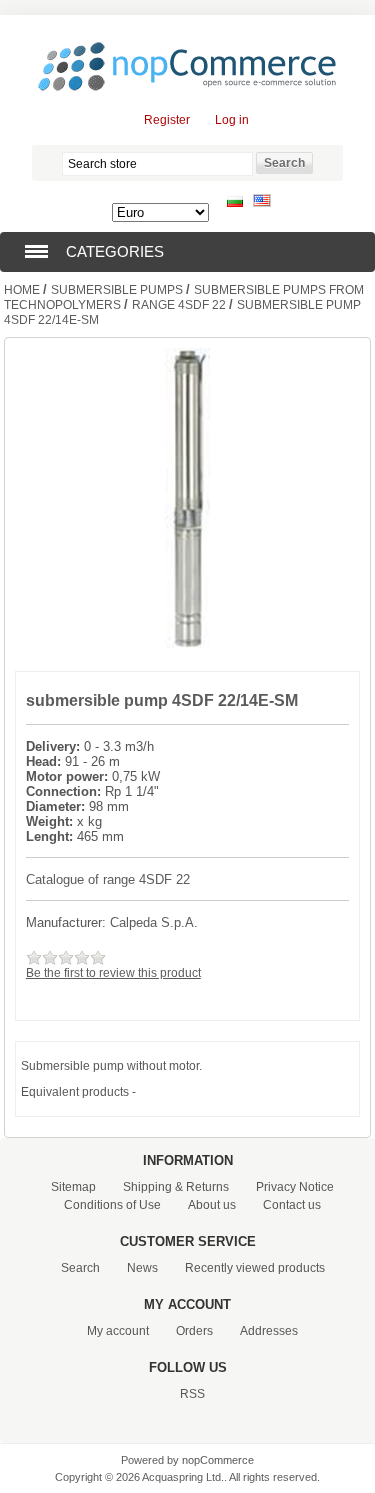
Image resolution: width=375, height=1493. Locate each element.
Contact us (292, 1205)
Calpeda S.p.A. (154, 922)
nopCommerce (218, 1460)
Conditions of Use (112, 1205)
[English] (262, 203)
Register (167, 120)
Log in (232, 120)
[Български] (235, 203)
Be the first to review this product (113, 973)
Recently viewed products (255, 1268)
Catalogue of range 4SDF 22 (108, 879)
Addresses (269, 1331)
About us (212, 1205)
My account (118, 1331)
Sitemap (73, 1187)
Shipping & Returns (176, 1187)
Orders (194, 1331)
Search (80, 1268)
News (142, 1268)
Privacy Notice (295, 1187)
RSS (192, 1394)
